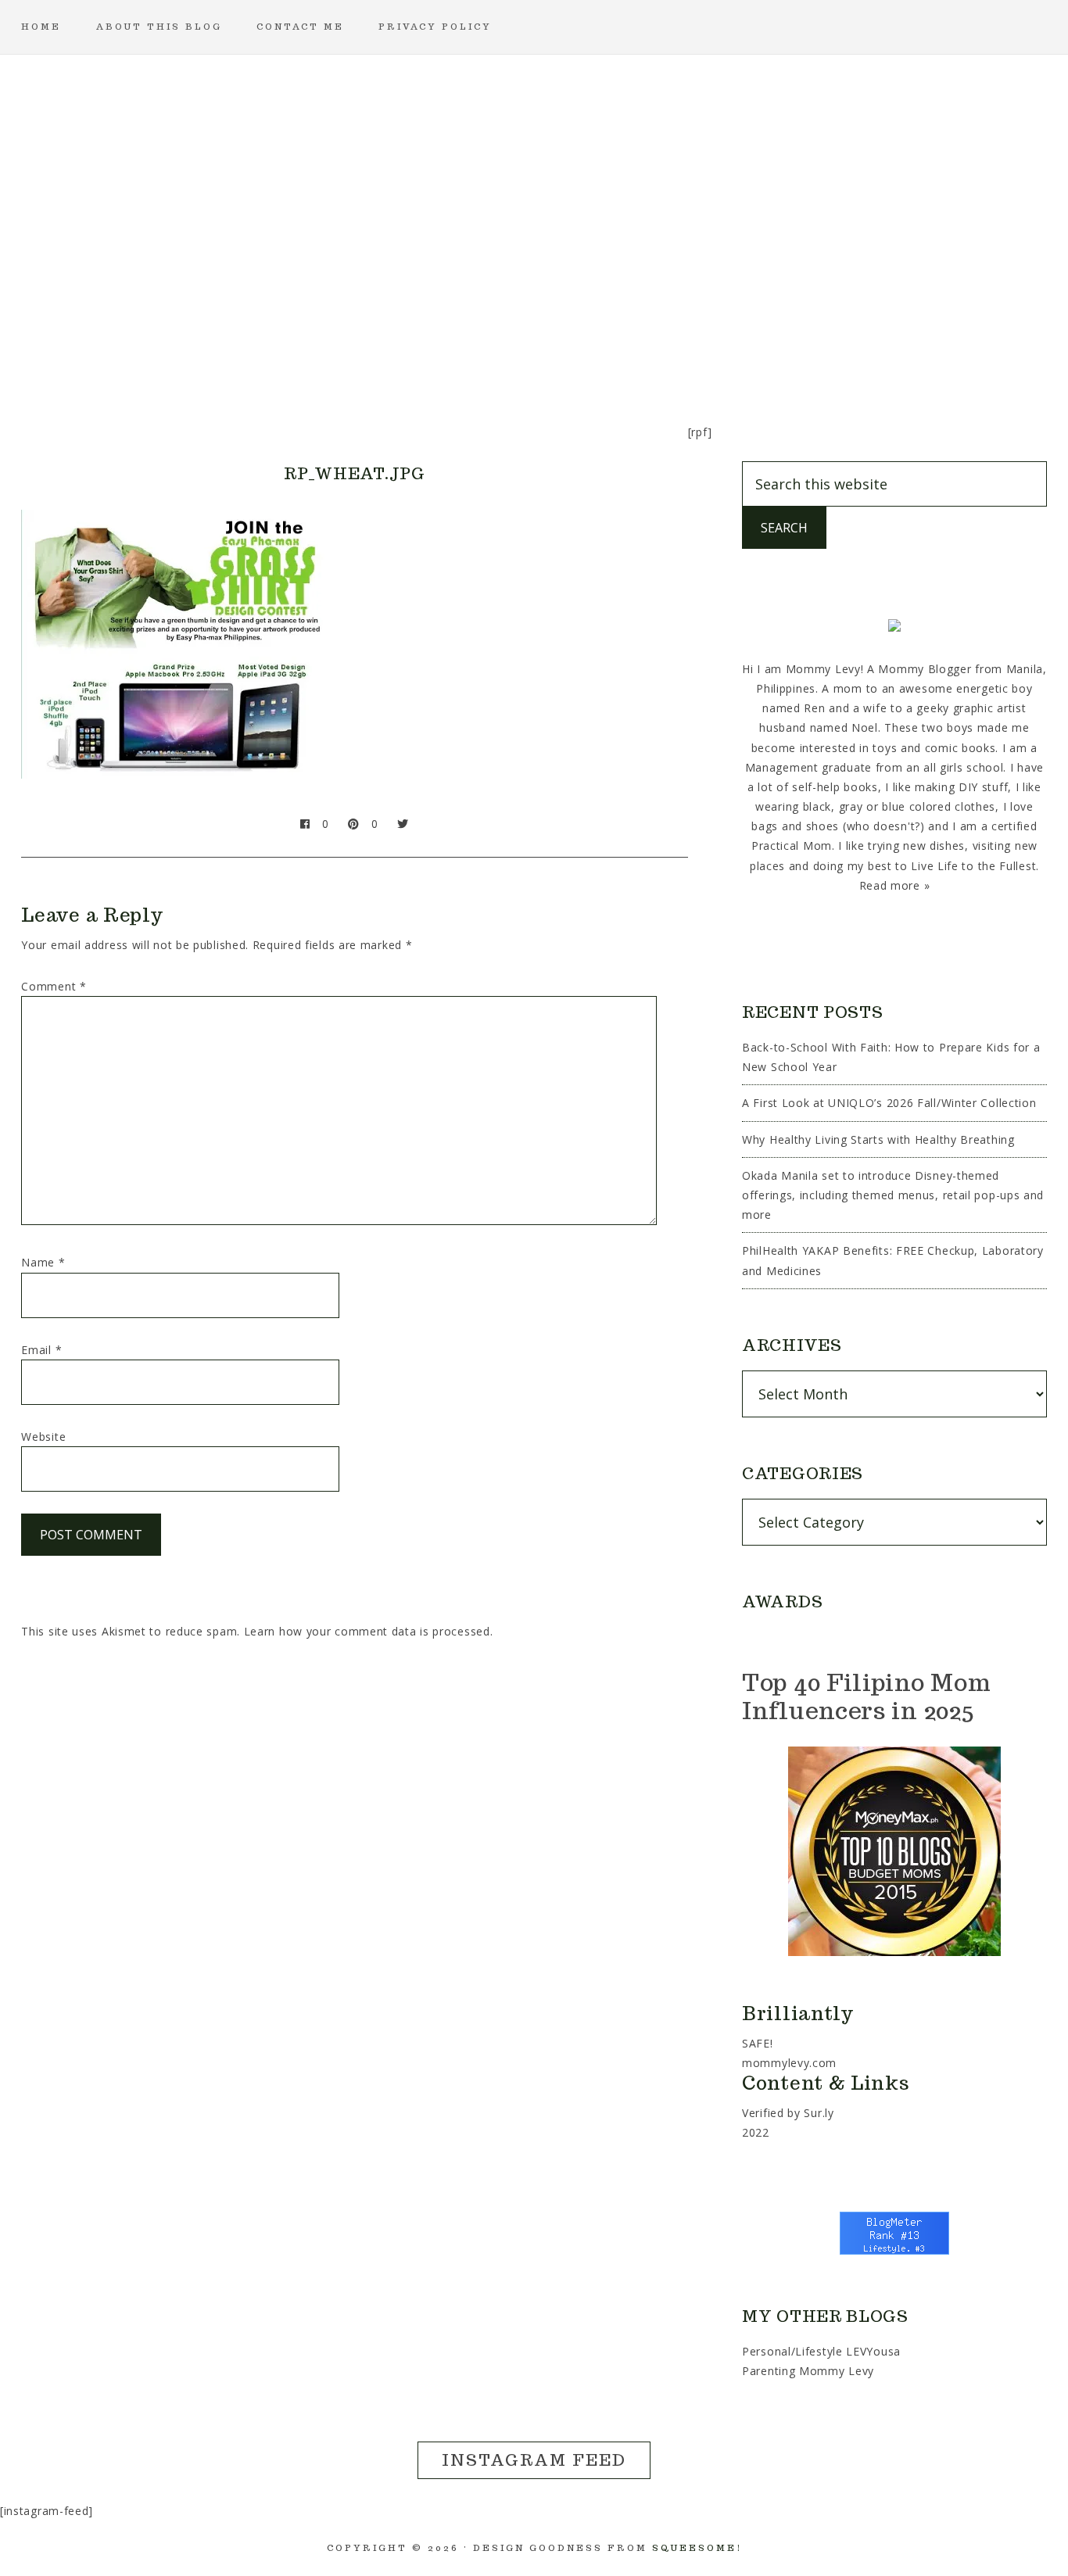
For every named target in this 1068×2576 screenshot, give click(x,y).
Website (43, 1437)
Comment (54, 986)
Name (43, 1262)
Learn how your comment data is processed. (369, 1631)
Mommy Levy (534, 180)
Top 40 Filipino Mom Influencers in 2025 (866, 1696)
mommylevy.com (789, 2063)
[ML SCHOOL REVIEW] (684, 348)
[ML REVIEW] (609, 348)
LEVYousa (873, 2351)
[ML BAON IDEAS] (234, 348)
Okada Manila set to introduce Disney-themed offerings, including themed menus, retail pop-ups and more (893, 1195)
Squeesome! (697, 2548)
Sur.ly (819, 2113)
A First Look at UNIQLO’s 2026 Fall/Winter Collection (889, 1103)
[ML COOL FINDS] (309, 348)
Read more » (895, 885)
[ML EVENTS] (384, 348)
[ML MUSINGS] (534, 348)
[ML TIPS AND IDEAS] (759, 348)
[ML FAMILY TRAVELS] (459, 348)
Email (41, 1350)
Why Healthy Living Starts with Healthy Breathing (878, 1139)
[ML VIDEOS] (834, 348)
